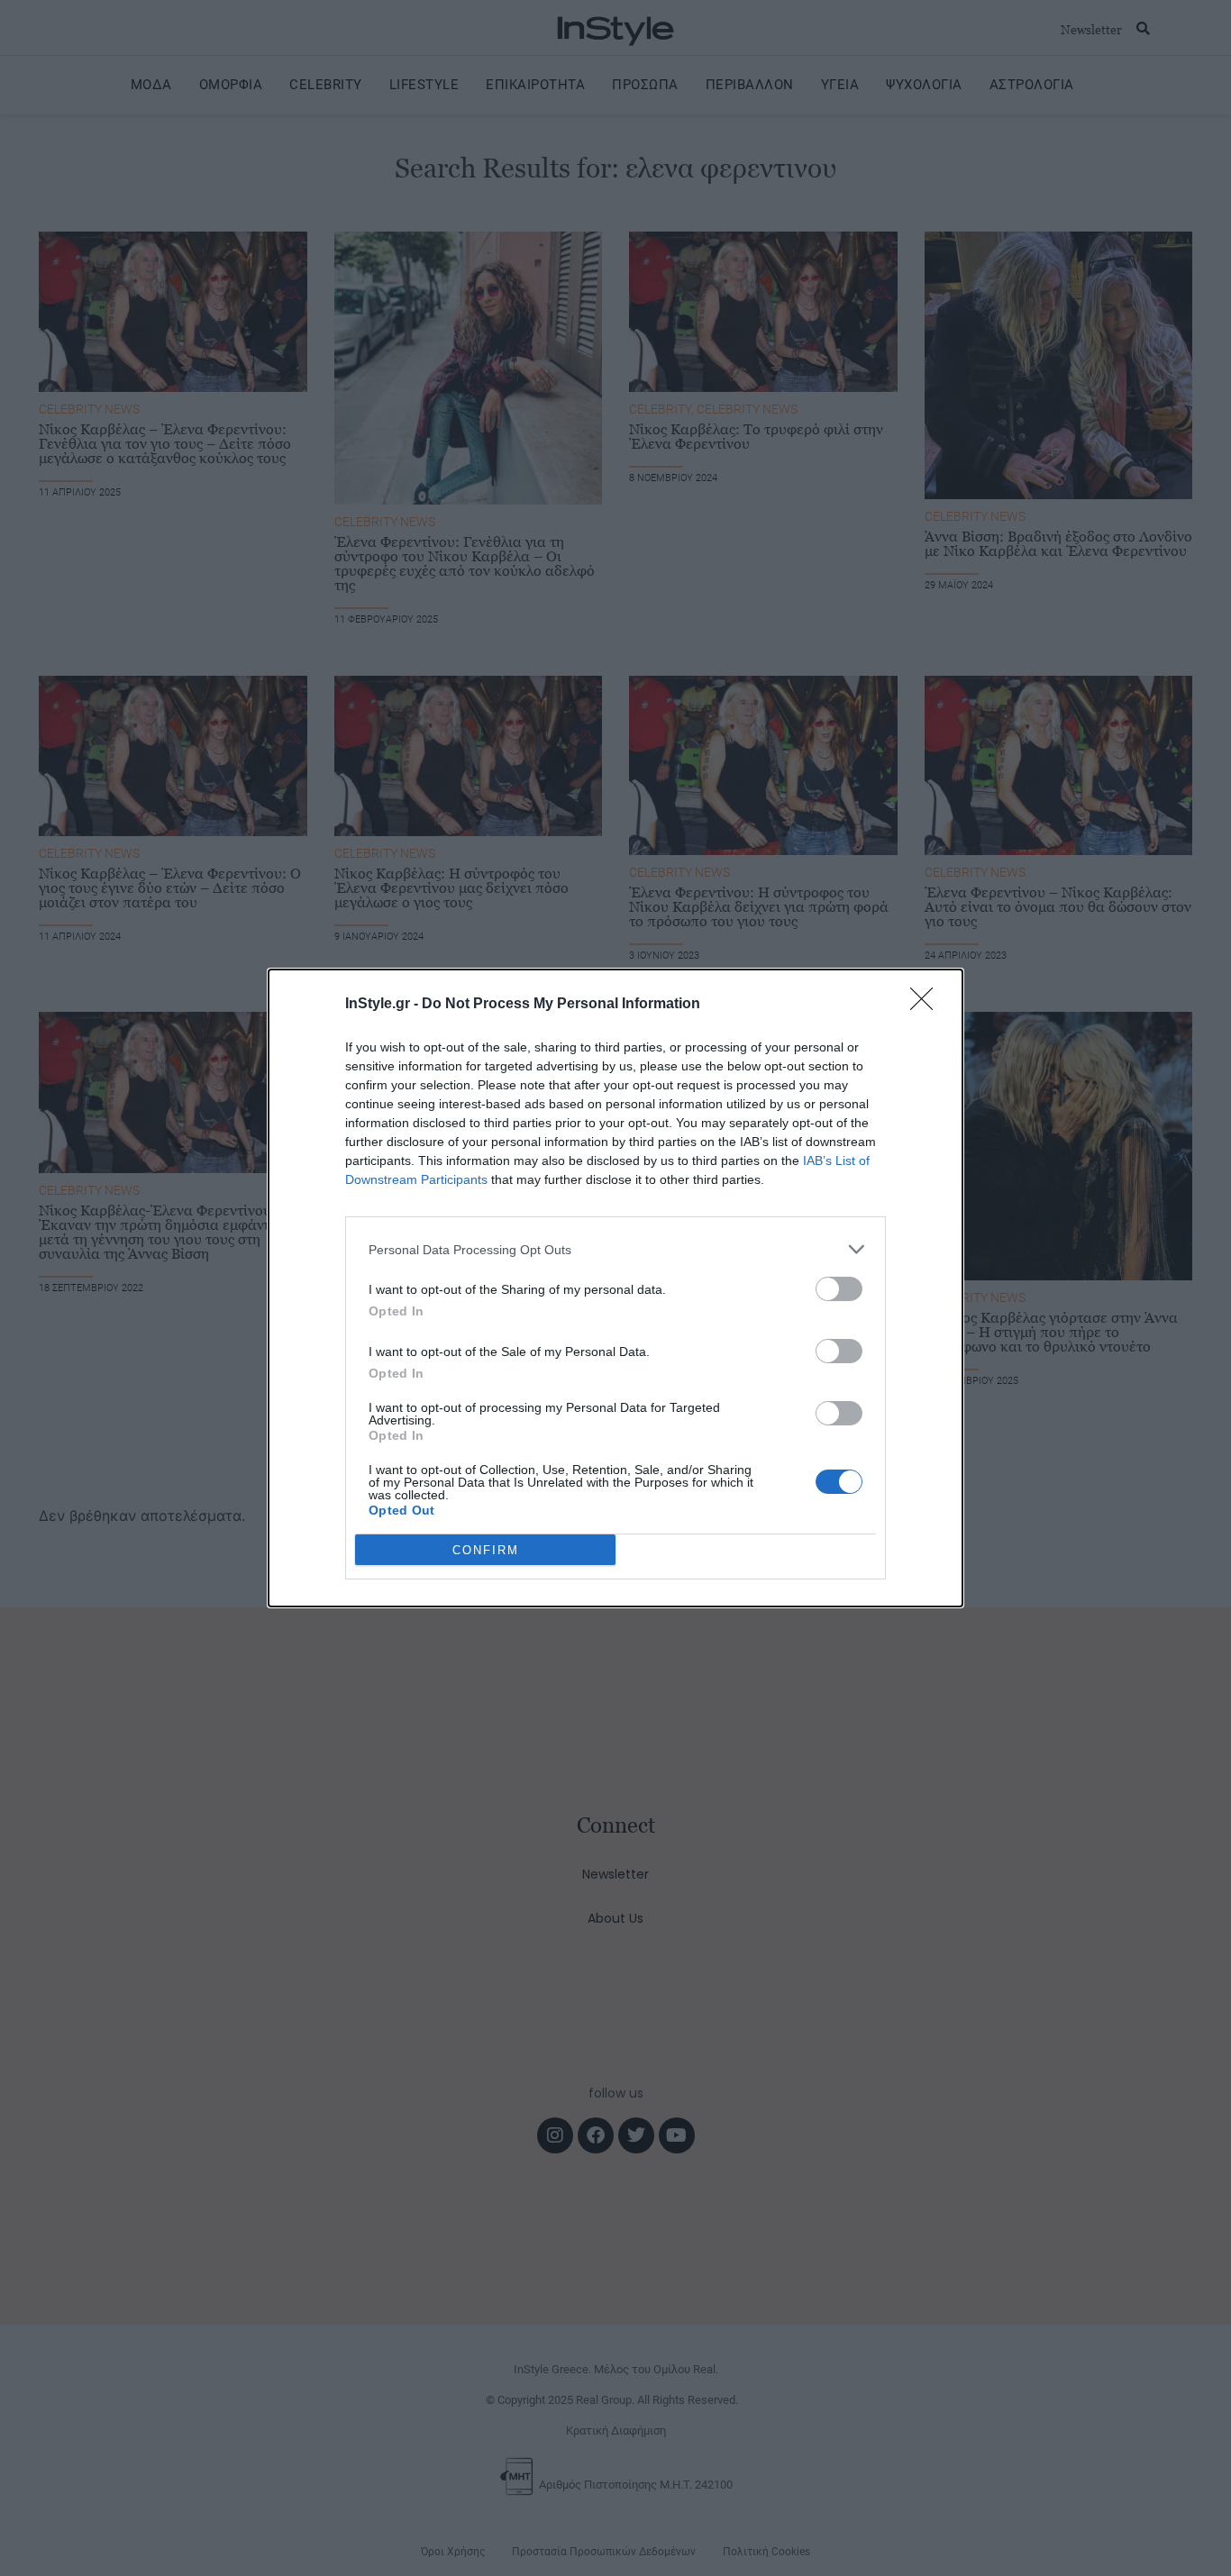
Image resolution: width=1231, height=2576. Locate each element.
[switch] (839, 1289)
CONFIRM (486, 1550)
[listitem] (615, 1249)
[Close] (927, 1005)
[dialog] (615, 1288)
